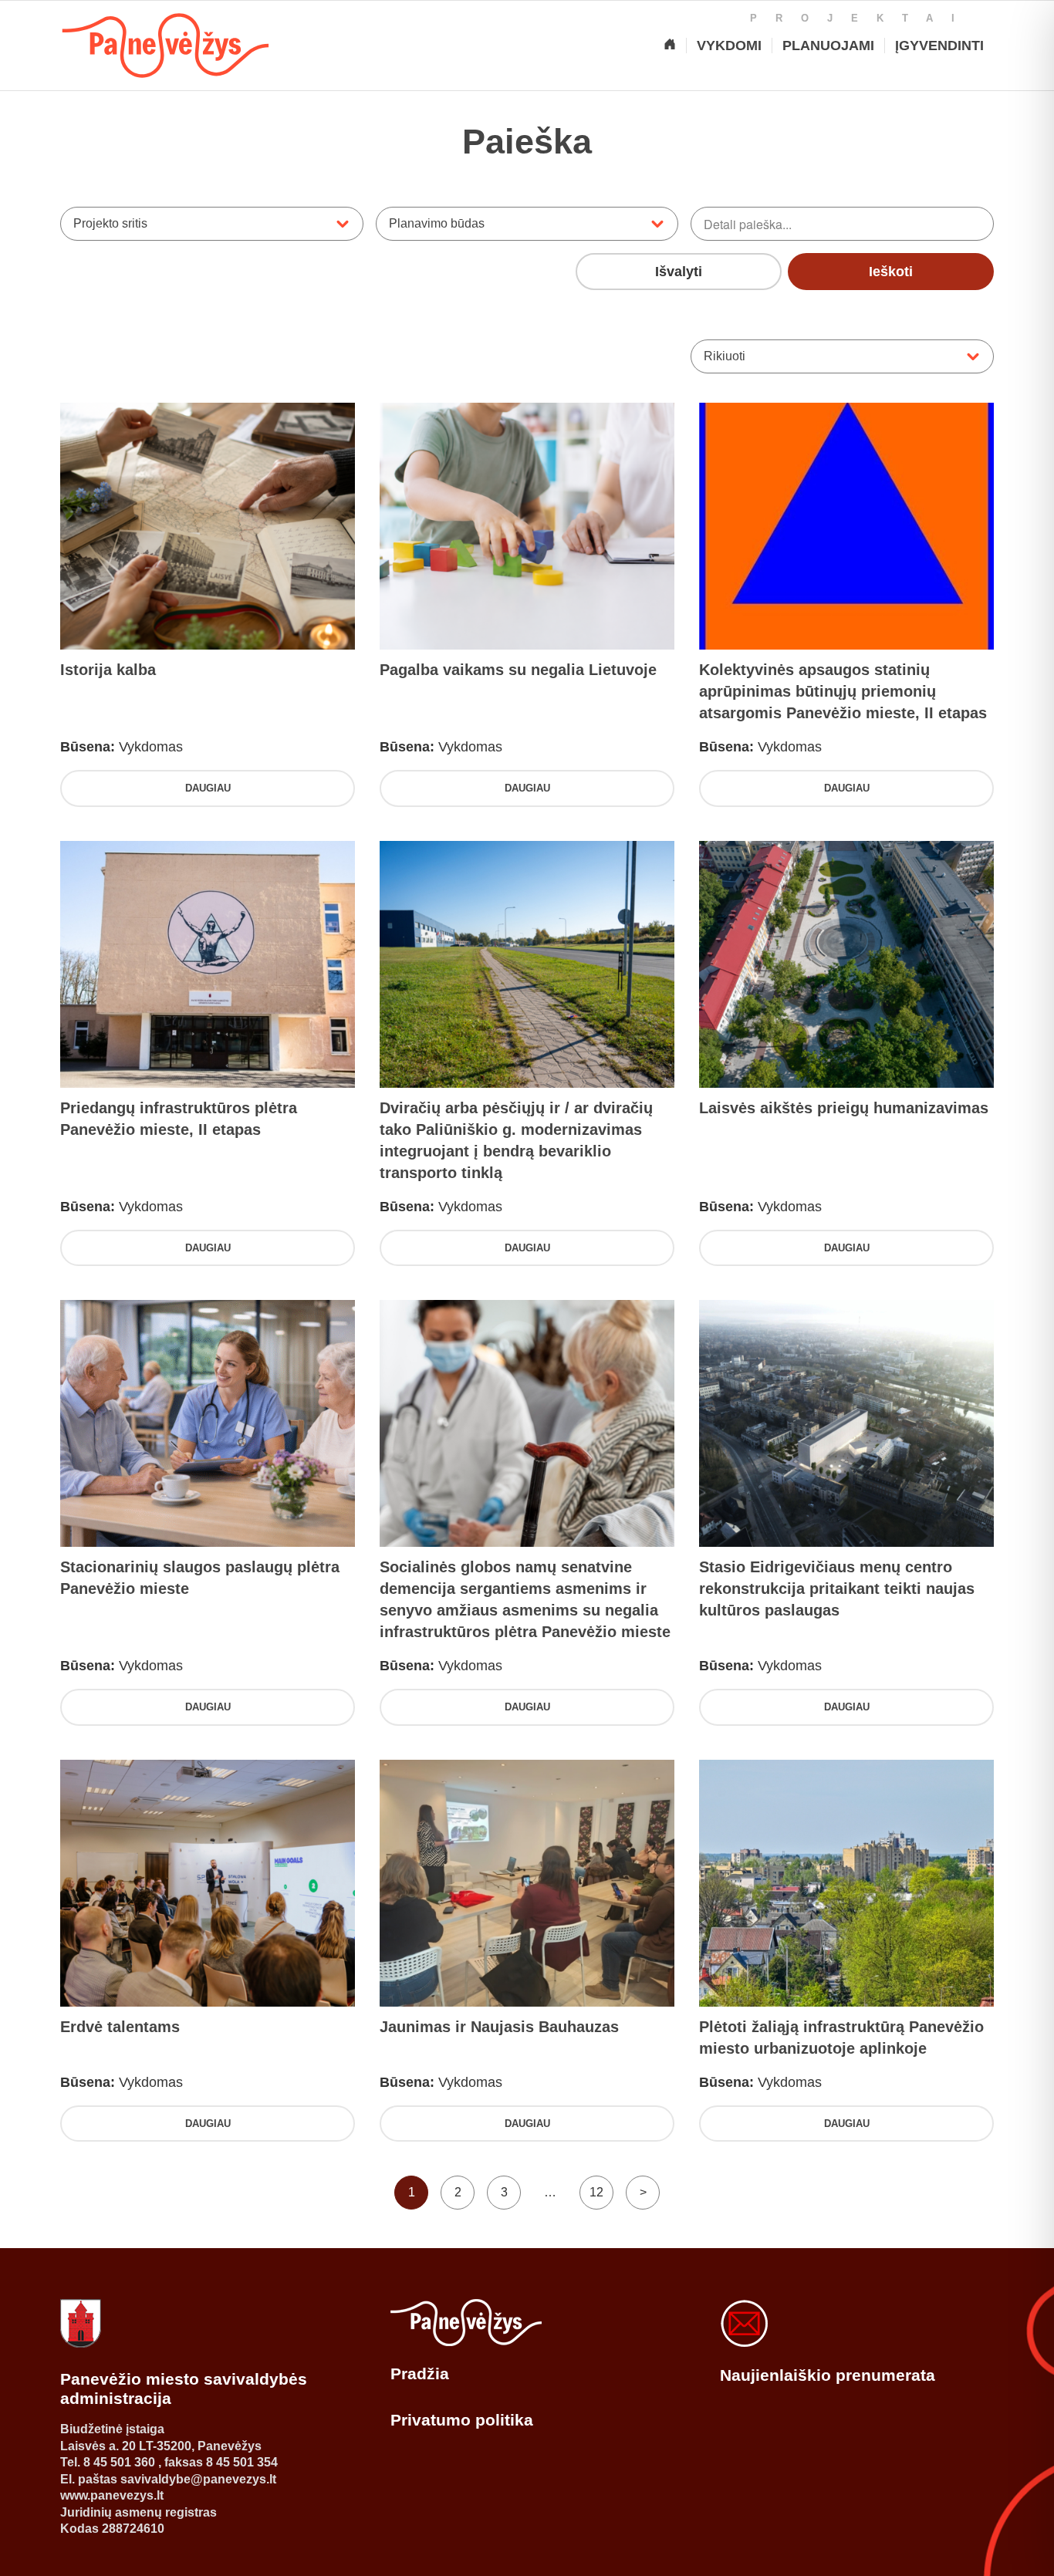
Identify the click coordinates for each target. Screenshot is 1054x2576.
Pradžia (420, 2373)
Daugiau (208, 788)
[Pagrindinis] (670, 46)
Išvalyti (679, 272)
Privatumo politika (462, 2420)
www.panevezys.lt (112, 2495)
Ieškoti (891, 272)
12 (596, 2192)
